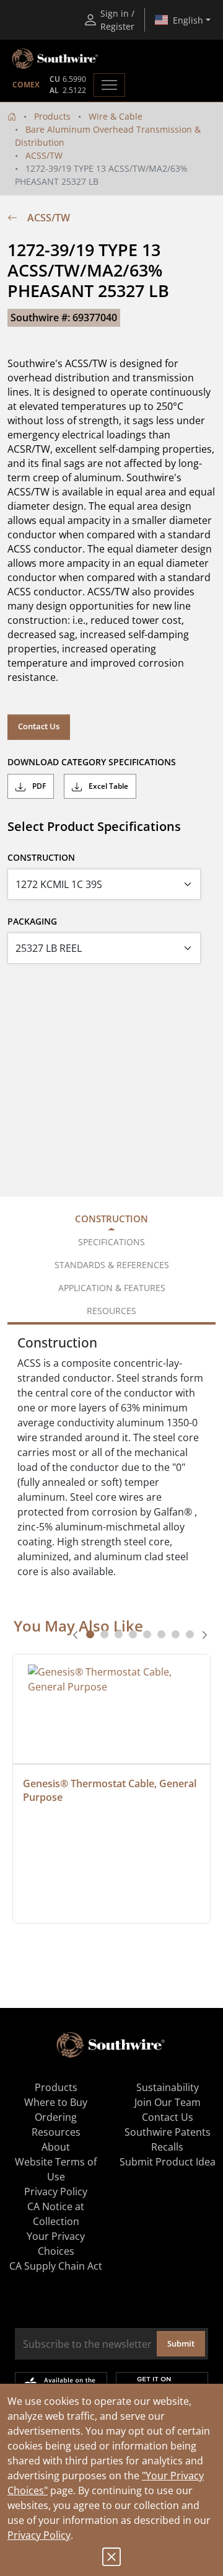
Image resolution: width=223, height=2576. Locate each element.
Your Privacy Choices (56, 2244)
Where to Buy (56, 2102)
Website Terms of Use (56, 2169)
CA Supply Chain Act (56, 2266)
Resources (56, 2132)
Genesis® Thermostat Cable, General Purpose (111, 1790)
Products (52, 116)
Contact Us (39, 726)
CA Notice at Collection (56, 2214)
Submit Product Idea (168, 2162)
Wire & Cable (116, 116)
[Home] (12, 116)
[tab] (90, 1634)
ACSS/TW (44, 155)
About (56, 2147)
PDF (38, 786)
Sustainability (168, 2087)
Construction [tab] (111, 1219)
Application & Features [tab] (112, 1288)
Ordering (56, 2117)
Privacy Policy (39, 2535)
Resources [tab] (111, 1311)
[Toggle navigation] (109, 85)
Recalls (167, 2147)
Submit (181, 2343)
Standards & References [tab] (112, 1265)
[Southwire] (56, 59)
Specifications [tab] (111, 1242)
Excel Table (107, 786)
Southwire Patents (168, 2132)
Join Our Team (168, 2102)
